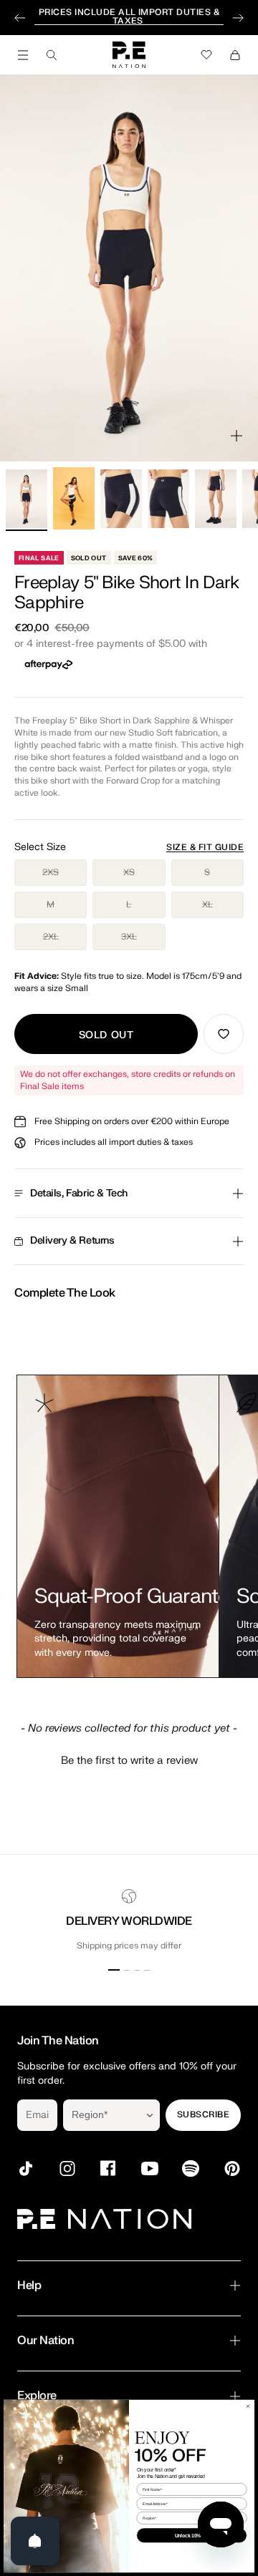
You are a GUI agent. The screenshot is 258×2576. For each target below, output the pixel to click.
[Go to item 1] (27, 499)
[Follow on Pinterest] (232, 2168)
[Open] (35, 2541)
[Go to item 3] (121, 499)
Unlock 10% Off (192, 2535)
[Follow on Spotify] (191, 2168)
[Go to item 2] (74, 498)
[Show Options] (150, 2115)
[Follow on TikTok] (26, 2168)
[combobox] (101, 2115)
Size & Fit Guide (205, 847)
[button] (129, 1759)
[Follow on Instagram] (67, 2168)
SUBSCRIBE (203, 2114)
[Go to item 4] (168, 499)
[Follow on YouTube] (150, 2168)
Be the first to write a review (129, 1761)
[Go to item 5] (216, 499)
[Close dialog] (248, 2406)
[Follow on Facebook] (108, 2168)
